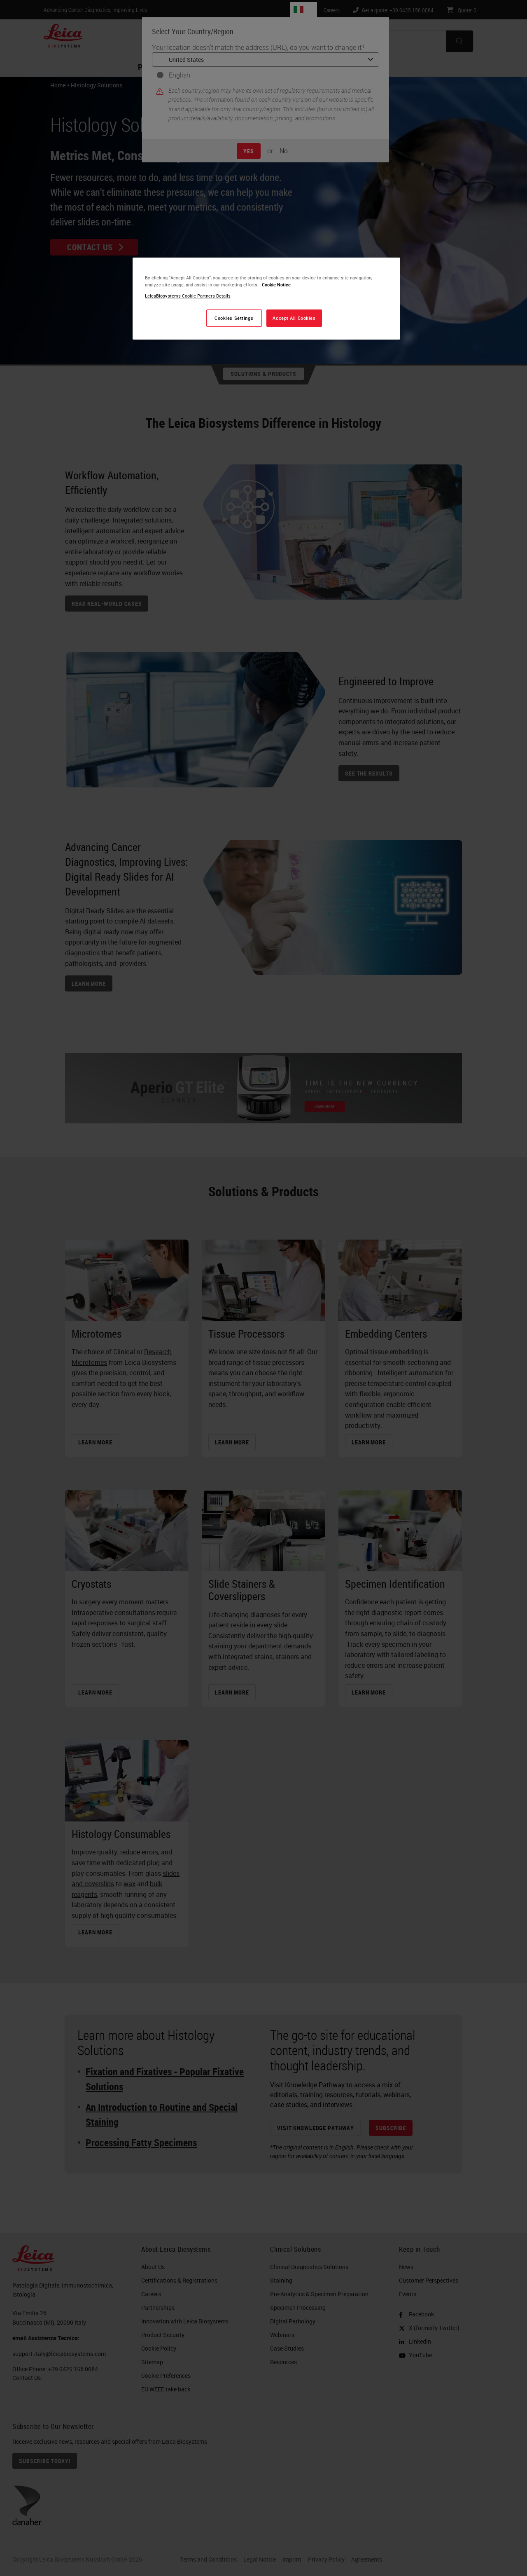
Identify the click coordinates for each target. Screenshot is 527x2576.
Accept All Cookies (294, 318)
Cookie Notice (276, 285)
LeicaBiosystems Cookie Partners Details (188, 296)
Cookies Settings (234, 318)
